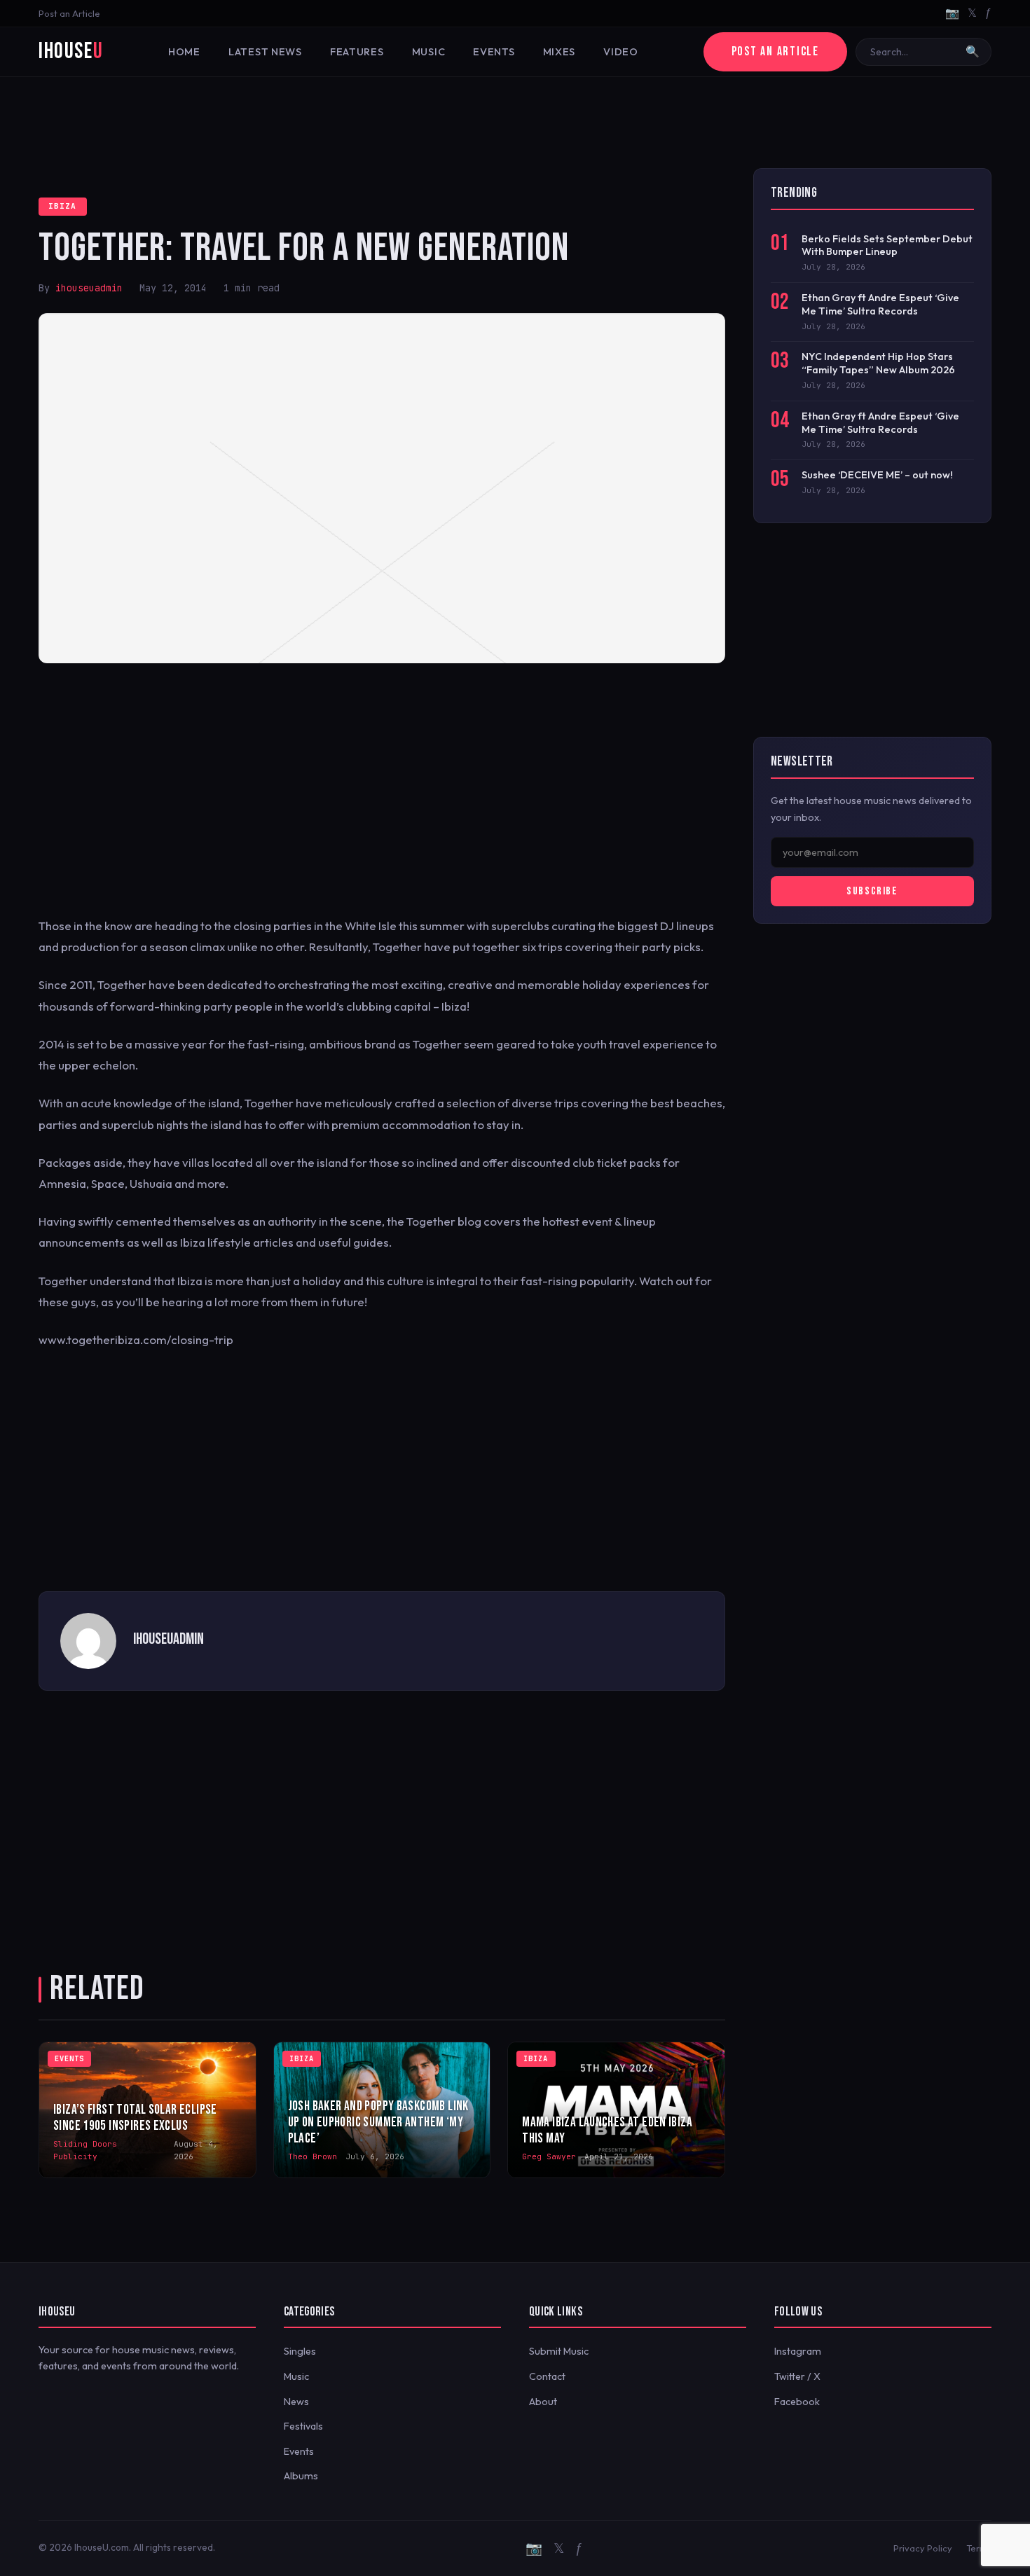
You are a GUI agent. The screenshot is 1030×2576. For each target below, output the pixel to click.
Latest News (265, 52)
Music (429, 52)
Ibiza (63, 206)
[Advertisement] (515, 123)
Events (494, 52)
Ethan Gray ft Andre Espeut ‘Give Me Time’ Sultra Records (880, 304)
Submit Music (559, 2351)
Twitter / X (797, 2376)
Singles (300, 2351)
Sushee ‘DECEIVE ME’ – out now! (877, 475)
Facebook (797, 2402)
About (543, 2402)
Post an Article (69, 13)
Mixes (559, 52)
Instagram (798, 2351)
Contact (547, 2376)
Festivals (303, 2426)
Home (184, 52)
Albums (301, 2476)
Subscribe (872, 891)
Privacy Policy (923, 2548)
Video (621, 52)
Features (357, 52)
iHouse (71, 51)
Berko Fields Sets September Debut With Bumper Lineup (887, 245)
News (296, 2402)
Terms (979, 2548)
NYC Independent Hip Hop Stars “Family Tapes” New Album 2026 (878, 363)
